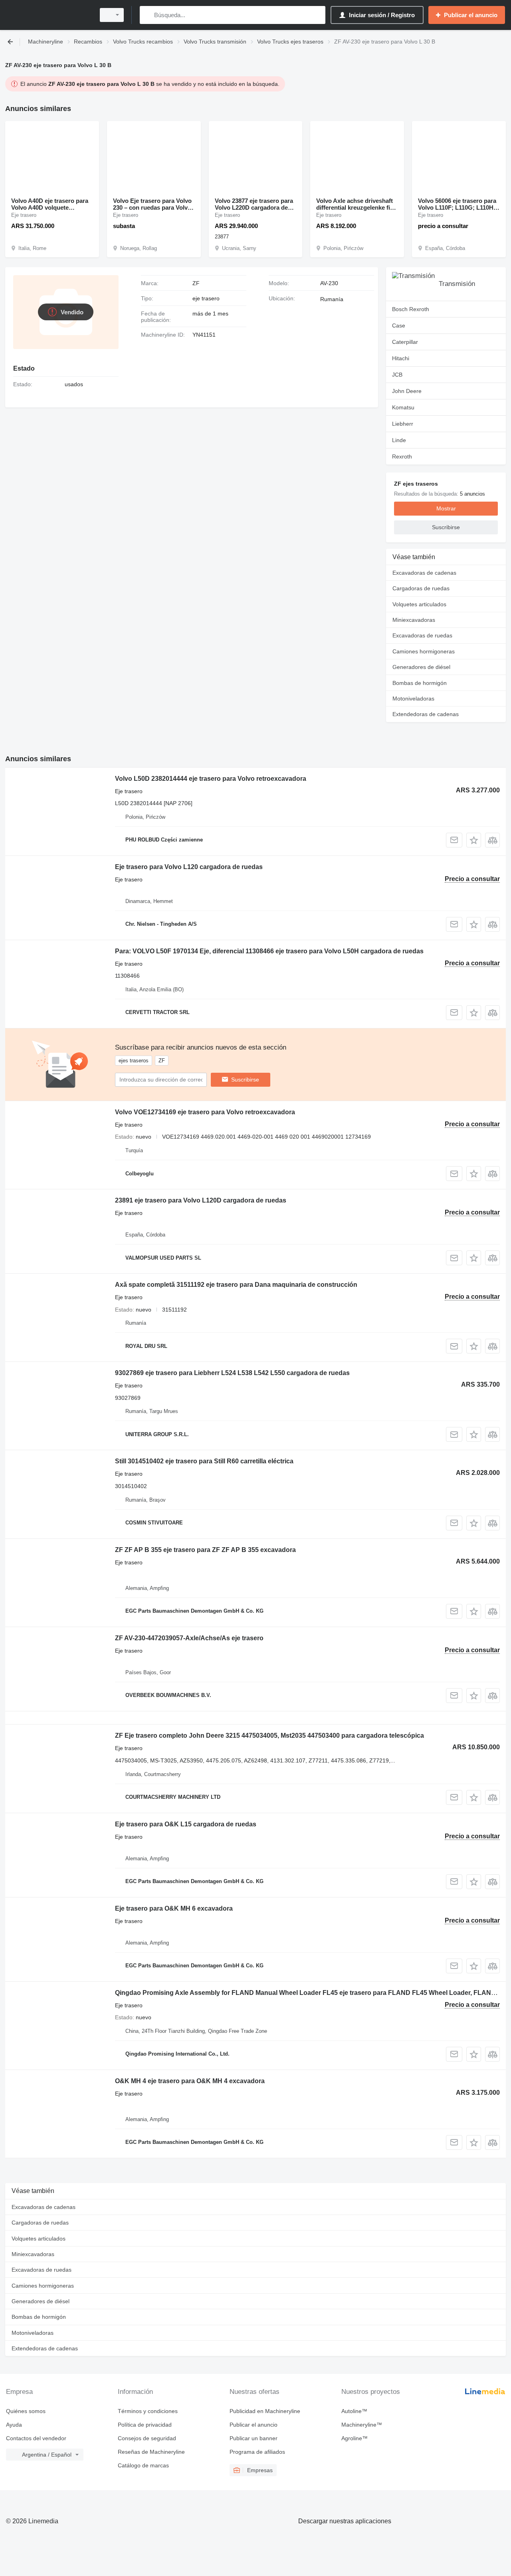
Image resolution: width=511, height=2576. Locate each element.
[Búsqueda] (148, 15)
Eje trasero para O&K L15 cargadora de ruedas (186, 1824)
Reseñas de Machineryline (151, 2452)
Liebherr (403, 424)
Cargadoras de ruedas (421, 588)
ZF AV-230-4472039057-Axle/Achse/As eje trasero (189, 1638)
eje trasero (206, 298)
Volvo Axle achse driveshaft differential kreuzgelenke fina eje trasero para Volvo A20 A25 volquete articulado (357, 204)
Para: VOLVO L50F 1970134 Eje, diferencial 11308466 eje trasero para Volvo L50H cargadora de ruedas (269, 951)
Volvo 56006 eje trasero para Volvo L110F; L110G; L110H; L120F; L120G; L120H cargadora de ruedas (457, 204)
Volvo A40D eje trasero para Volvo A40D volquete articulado (50, 204)
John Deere (407, 391)
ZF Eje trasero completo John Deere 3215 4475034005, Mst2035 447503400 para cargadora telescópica (269, 1736)
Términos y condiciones (148, 2411)
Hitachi (401, 358)
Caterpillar (405, 342)
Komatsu (403, 407)
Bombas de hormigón (420, 683)
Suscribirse (245, 1080)
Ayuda (14, 2425)
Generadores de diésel (421, 667)
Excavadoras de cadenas (424, 573)
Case (399, 325)
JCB (397, 375)
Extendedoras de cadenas (426, 714)
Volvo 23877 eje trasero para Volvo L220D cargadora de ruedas (254, 204)
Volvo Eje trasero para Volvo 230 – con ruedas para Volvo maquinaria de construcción (152, 204)
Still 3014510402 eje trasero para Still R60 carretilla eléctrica (204, 1461)
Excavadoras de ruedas (422, 635)
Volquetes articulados (419, 604)
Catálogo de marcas (143, 2465)
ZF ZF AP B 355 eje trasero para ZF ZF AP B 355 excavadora (205, 1550)
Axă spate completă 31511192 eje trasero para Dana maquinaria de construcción (236, 1285)
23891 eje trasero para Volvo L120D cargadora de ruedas (201, 1200)
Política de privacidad (145, 2425)
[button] (474, 840)
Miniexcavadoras (414, 620)
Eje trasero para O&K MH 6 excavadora (174, 1908)
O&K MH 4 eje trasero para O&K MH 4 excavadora (190, 2081)
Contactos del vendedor (36, 2438)
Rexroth (402, 456)
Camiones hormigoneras (424, 651)
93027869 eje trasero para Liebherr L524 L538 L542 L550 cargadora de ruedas (232, 1373)
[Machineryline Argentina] (48, 15)
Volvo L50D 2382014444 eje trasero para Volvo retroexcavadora (211, 779)
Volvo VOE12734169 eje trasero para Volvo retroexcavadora (205, 1112)
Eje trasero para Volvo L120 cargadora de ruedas (189, 867)
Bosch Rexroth (411, 309)
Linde (399, 440)
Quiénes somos (26, 2411)
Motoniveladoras (413, 699)
